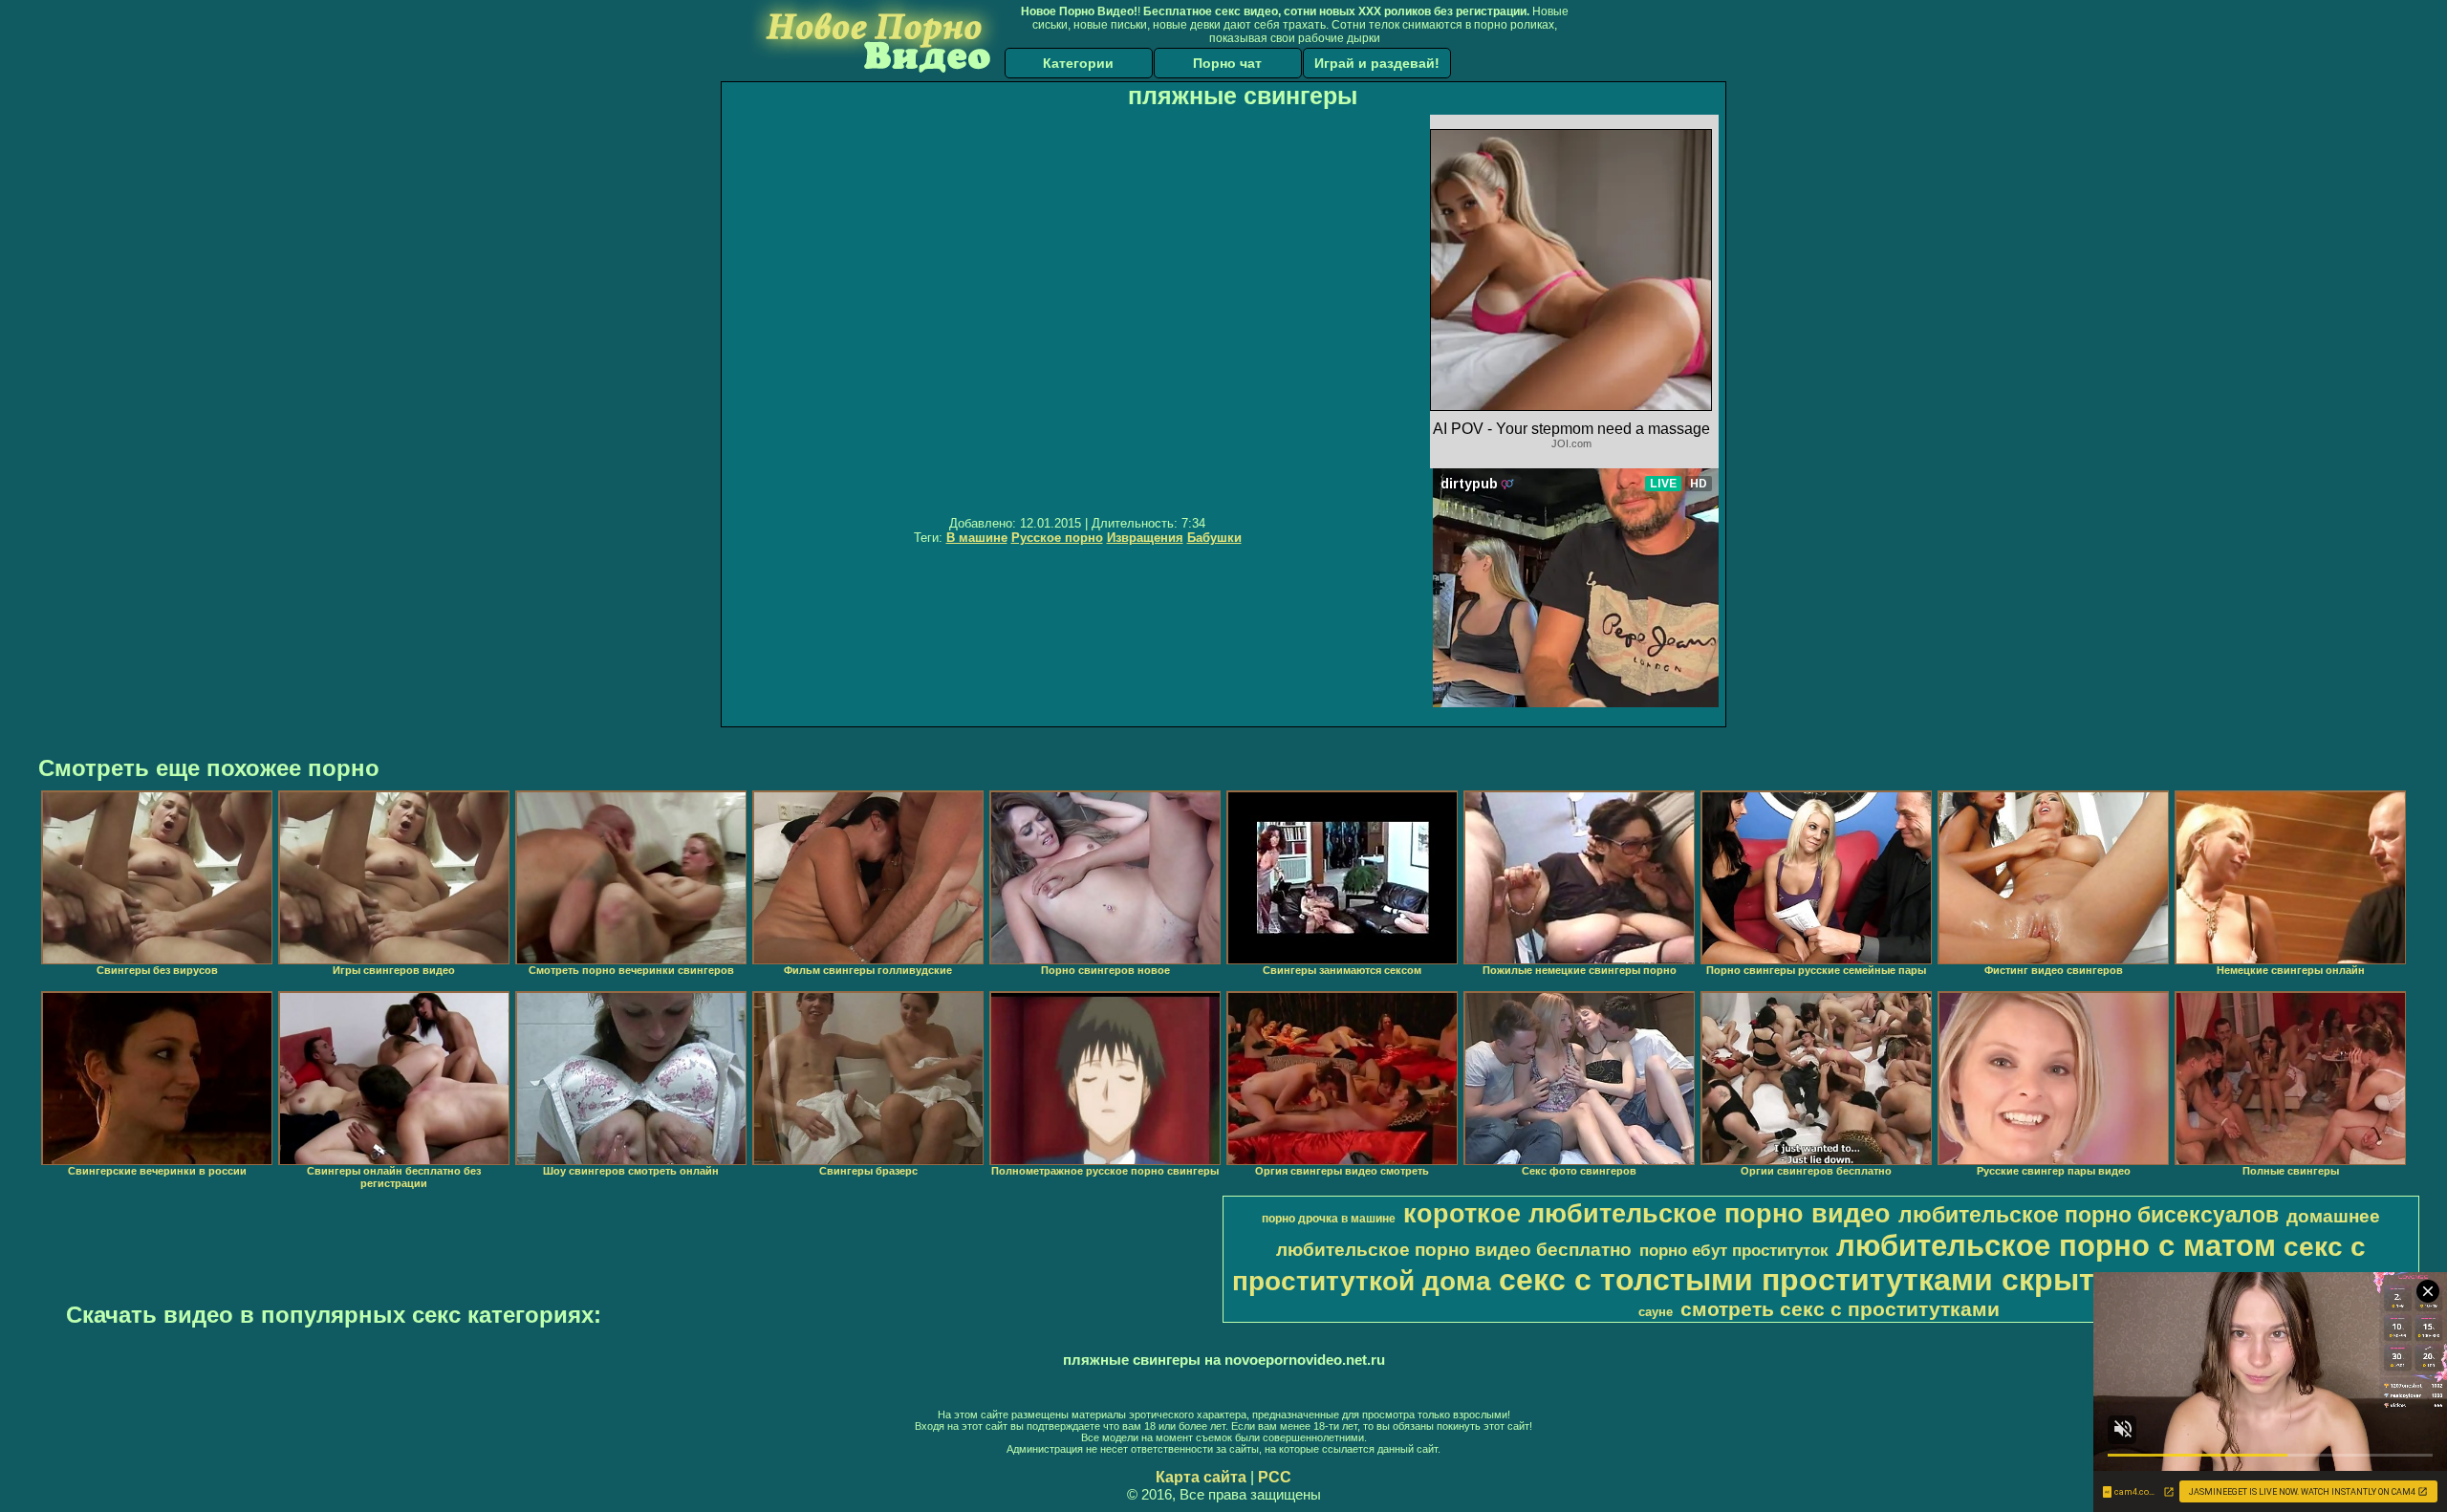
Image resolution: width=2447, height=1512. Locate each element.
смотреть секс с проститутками (1840, 1309)
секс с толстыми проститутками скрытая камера (1873, 1280)
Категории (1078, 63)
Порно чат (1227, 63)
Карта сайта (1201, 1477)
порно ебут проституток (1734, 1250)
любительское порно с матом (2056, 1245)
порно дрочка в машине (1329, 1219)
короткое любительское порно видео (1647, 1214)
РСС (1275, 1477)
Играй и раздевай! (1377, 63)
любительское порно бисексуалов (2089, 1215)
